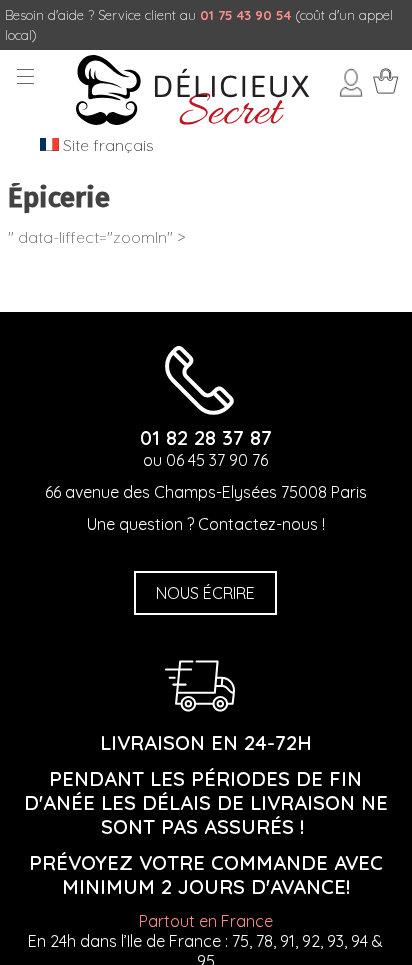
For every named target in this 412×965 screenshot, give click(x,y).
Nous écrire (205, 593)
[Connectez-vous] (351, 91)
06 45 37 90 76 (217, 460)
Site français (106, 145)
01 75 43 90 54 (245, 15)
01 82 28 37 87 (206, 437)
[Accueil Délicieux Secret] (192, 119)
